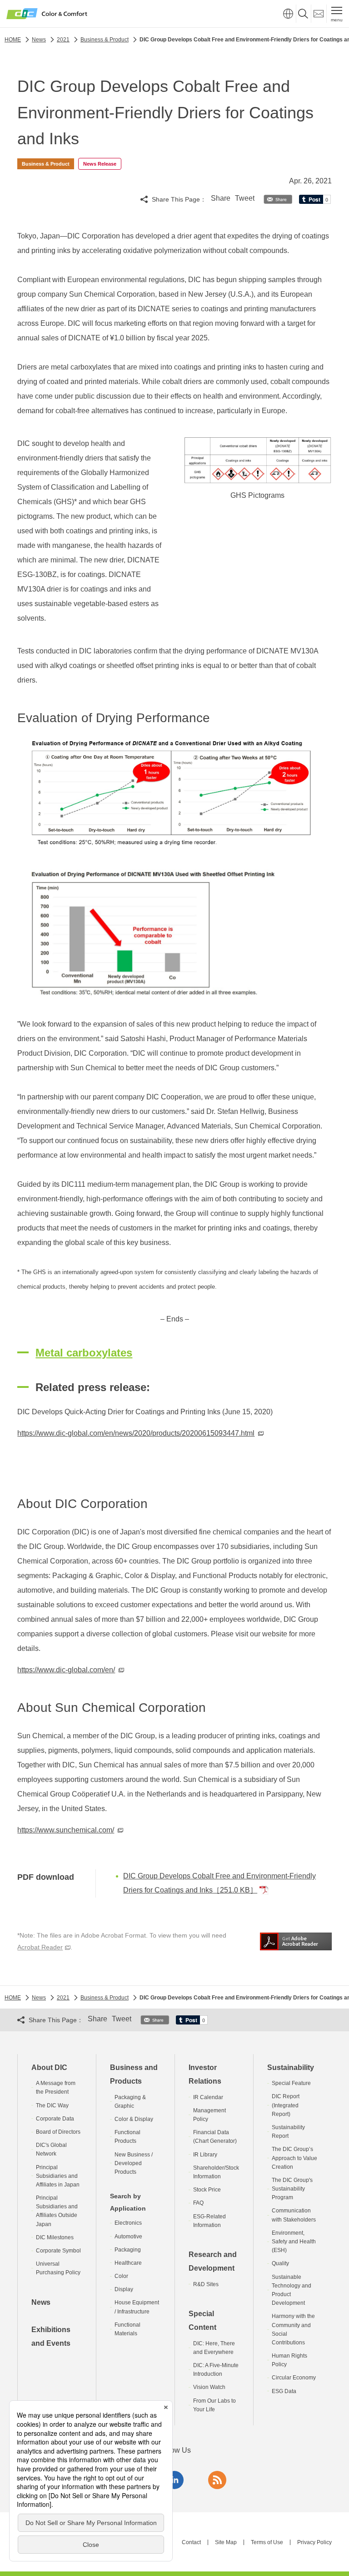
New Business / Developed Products (134, 2163)
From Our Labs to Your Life (214, 2405)
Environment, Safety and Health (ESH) (294, 2242)
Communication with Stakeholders (294, 2215)
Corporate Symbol (58, 2251)
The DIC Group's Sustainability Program (292, 2189)
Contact (191, 2542)
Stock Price (207, 2190)
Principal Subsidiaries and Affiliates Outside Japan (57, 2211)
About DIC (49, 2067)
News (41, 2302)
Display (124, 2289)
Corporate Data (55, 2119)
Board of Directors (58, 2132)
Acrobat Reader (40, 1947)
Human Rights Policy (289, 2360)
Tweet (245, 198)
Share (221, 198)
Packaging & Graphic (130, 2102)
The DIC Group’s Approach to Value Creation (294, 2158)
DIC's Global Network (51, 2149)
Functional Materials (127, 2329)
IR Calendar (208, 2097)
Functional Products (127, 2137)
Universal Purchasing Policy (58, 2268)
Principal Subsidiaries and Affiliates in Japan (58, 2176)
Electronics (128, 2223)
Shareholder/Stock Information (216, 2172)
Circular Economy (294, 2378)
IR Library (205, 2155)
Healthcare (128, 2263)
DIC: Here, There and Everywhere (214, 2348)
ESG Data (284, 2391)
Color (121, 2276)
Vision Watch (209, 2387)
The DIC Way (52, 2105)
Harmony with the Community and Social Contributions (293, 2329)
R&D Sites (206, 2284)
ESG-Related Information (209, 2221)
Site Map (226, 2542)
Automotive (128, 2237)
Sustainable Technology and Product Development (292, 2290)
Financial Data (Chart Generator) (215, 2137)
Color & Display (134, 2119)
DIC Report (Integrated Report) (286, 2105)
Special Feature (291, 2083)
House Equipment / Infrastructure (137, 2307)
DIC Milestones (55, 2237)
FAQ (198, 2203)
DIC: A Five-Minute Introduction (216, 2370)
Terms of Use (267, 2542)
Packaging (128, 2250)
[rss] (217, 2480)
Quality (280, 2263)
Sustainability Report (288, 2132)
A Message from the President (56, 2088)
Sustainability (291, 2067)
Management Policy (209, 2115)
